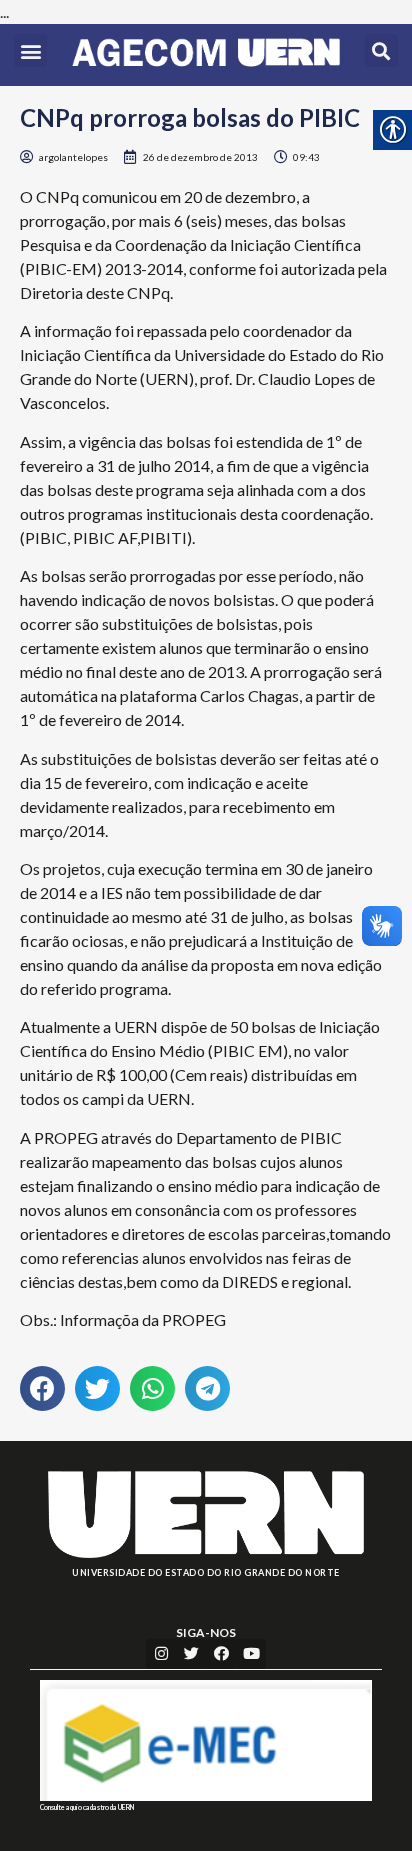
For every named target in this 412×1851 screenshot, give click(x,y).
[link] (206, 55)
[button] (30, 50)
